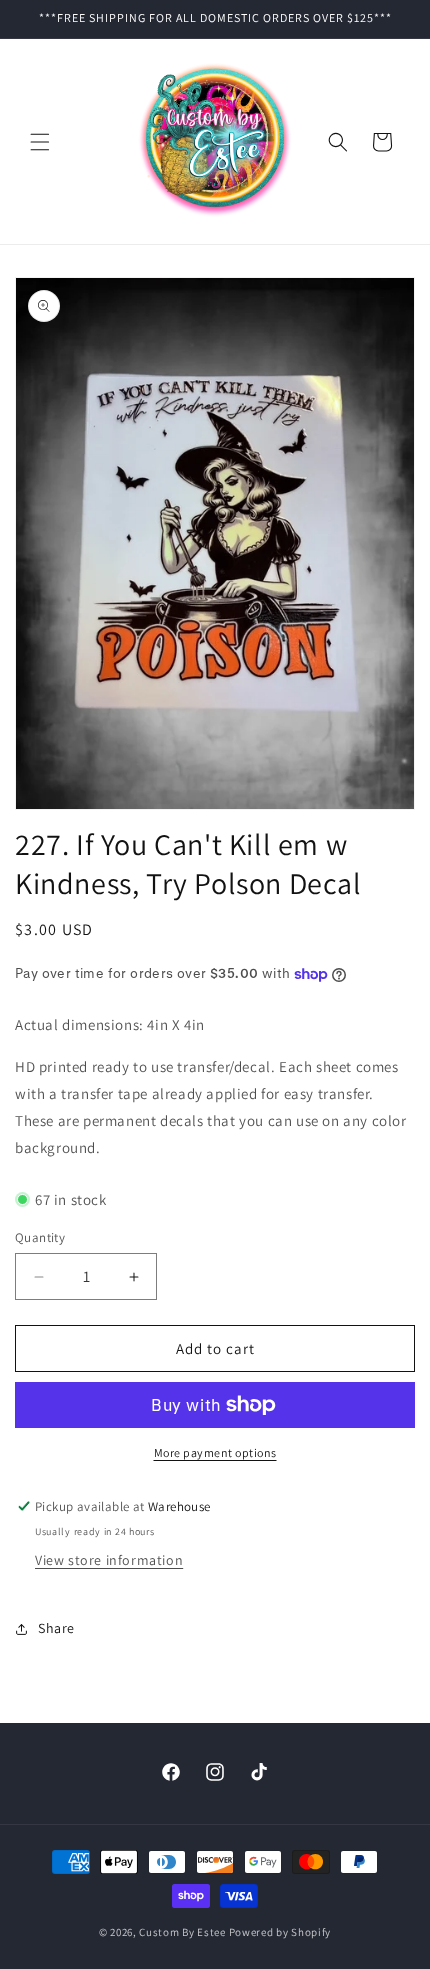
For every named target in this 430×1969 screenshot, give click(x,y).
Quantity (40, 1237)
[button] (40, 142)
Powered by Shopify (280, 1932)
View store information (109, 1560)
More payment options (215, 1452)
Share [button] (56, 1628)
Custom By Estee (182, 1932)
